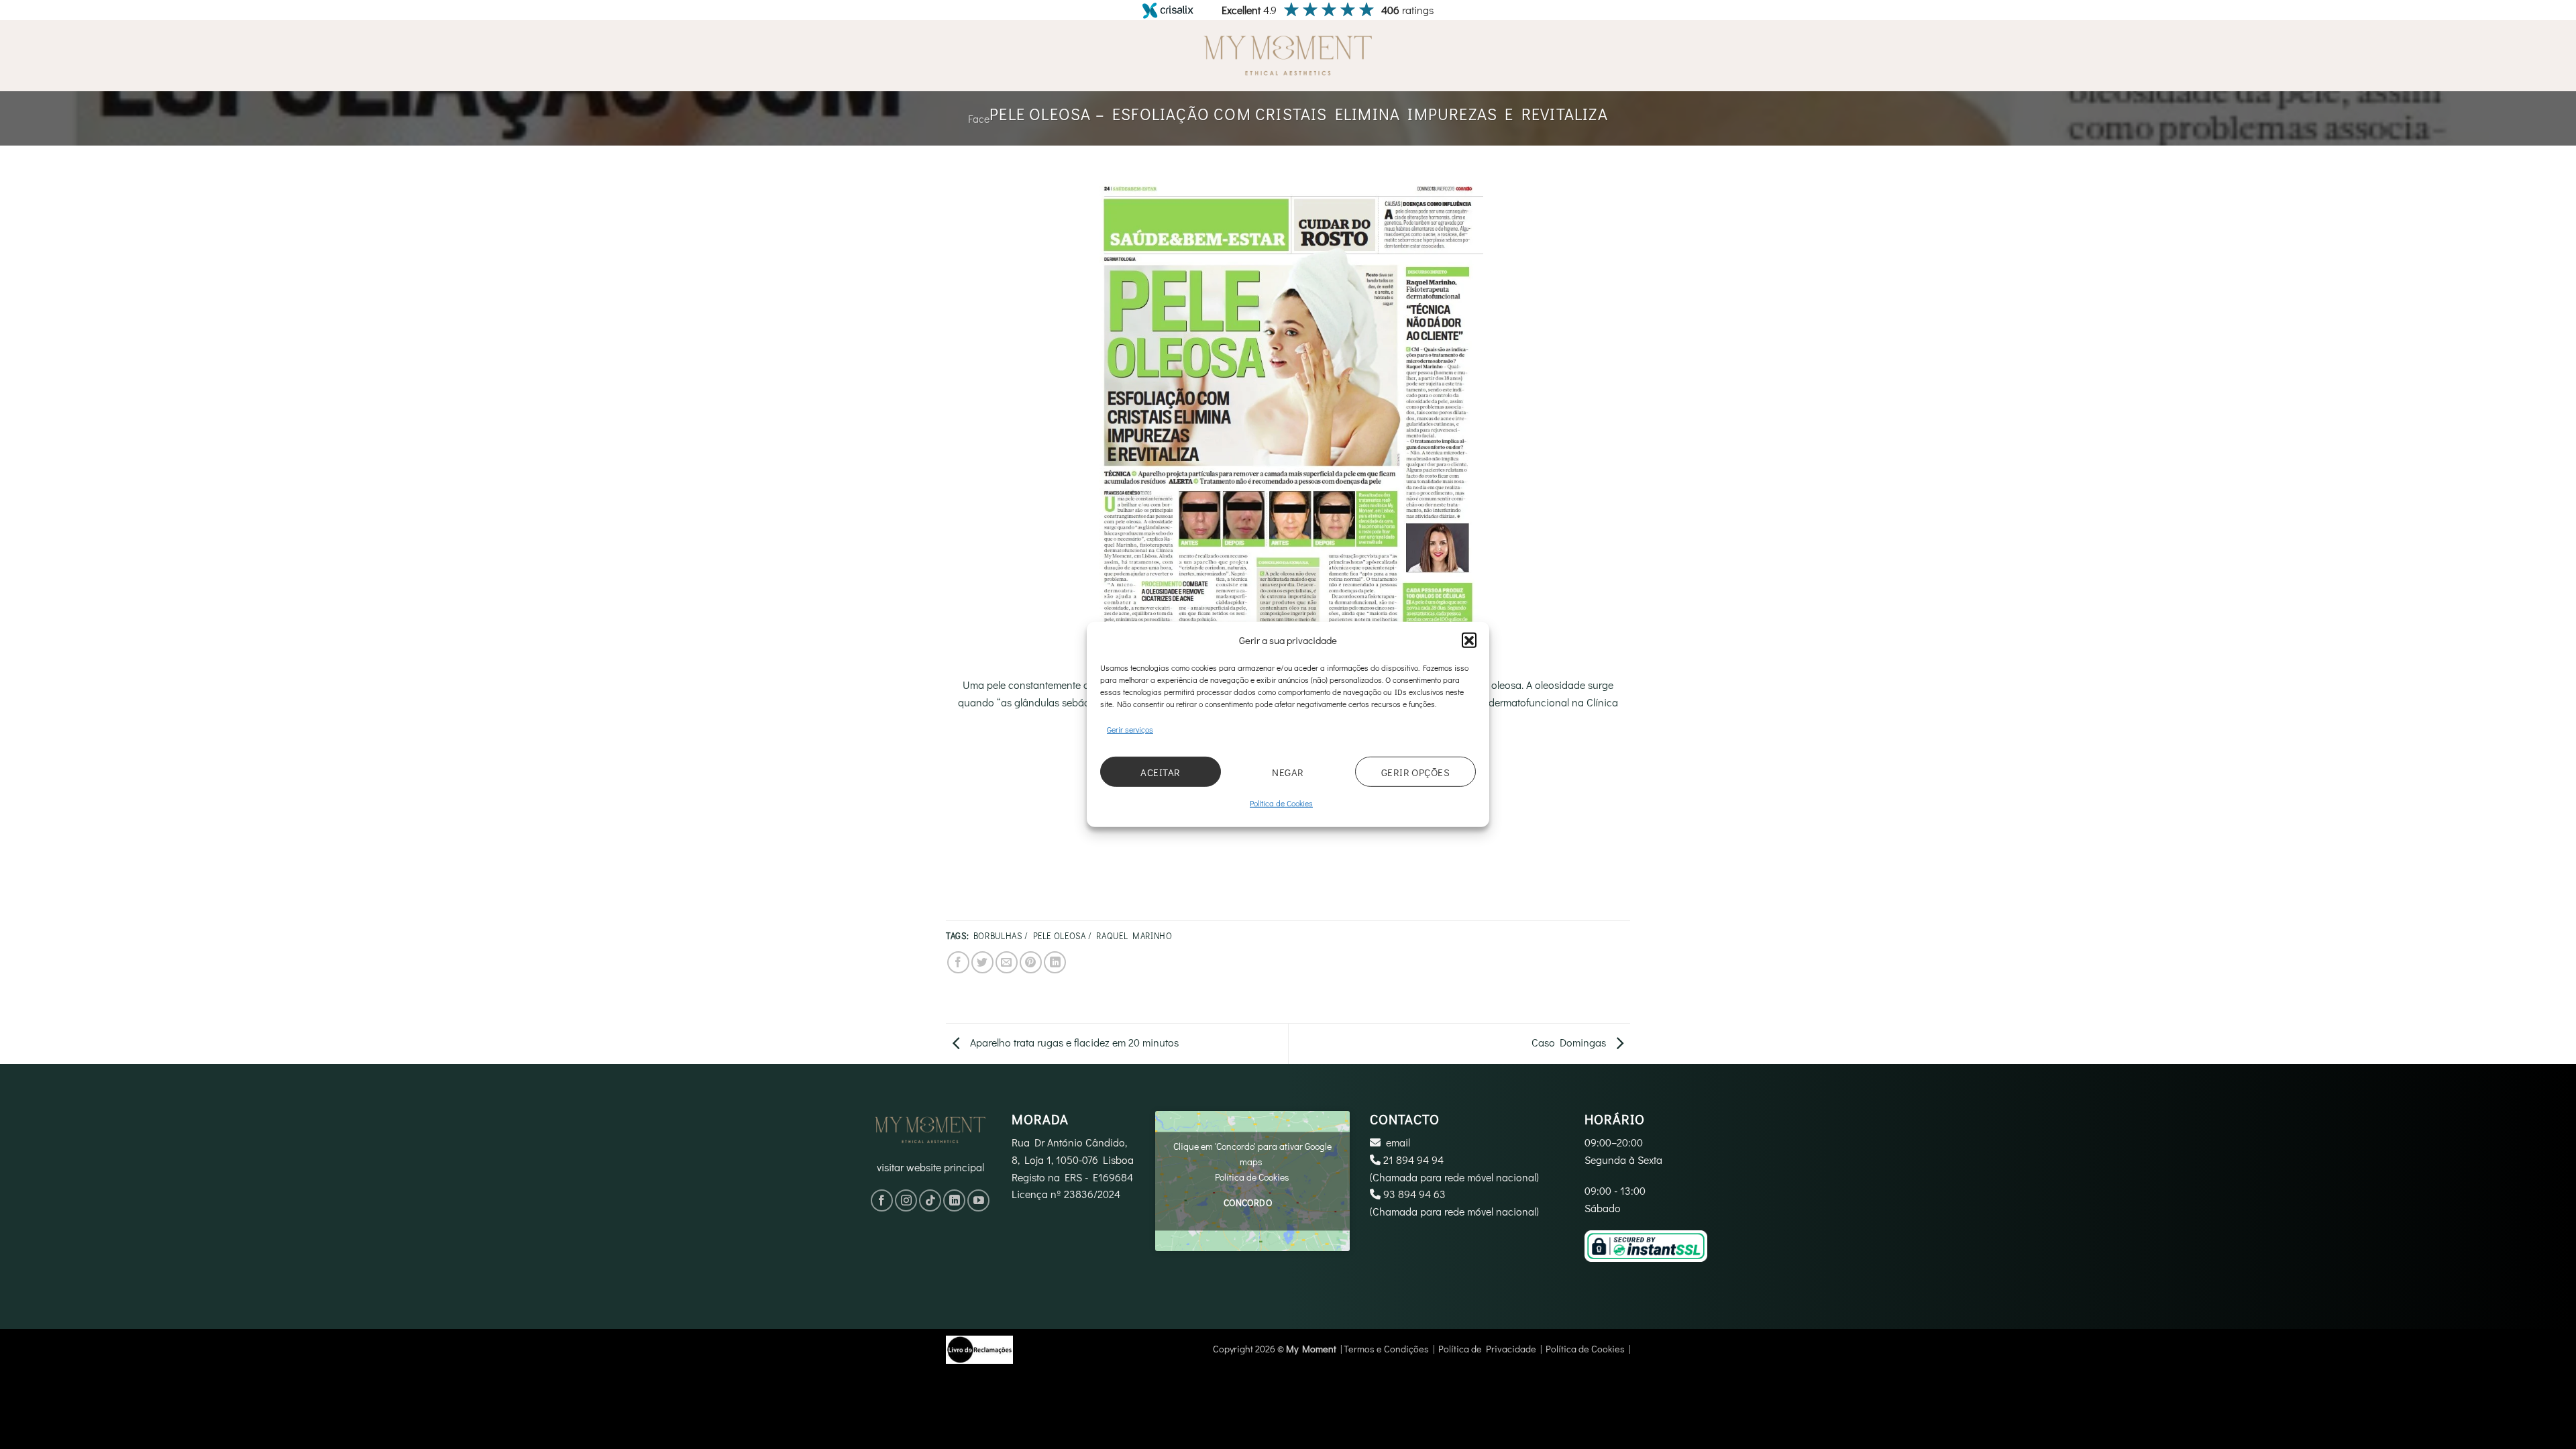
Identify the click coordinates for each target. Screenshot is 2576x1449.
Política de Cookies (1281, 803)
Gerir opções (1415, 772)
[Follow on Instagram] (906, 1200)
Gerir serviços (1130, 729)
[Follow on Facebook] (882, 1200)
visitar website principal (930, 1167)
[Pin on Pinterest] (1031, 962)
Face (979, 118)
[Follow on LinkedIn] (954, 1200)
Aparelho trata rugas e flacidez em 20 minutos (1073, 1042)
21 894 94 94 (1413, 1160)
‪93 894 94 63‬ (1414, 1194)
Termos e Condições (1386, 1349)
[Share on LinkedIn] (1055, 962)
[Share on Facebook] (958, 962)
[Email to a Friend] (1007, 962)
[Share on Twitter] (982, 962)
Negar (1288, 772)
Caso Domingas (1570, 1042)
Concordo (1248, 1203)
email (1398, 1142)
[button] (1469, 640)
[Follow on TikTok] (930, 1200)
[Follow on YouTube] (978, 1200)
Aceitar (1160, 772)
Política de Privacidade (1487, 1349)
